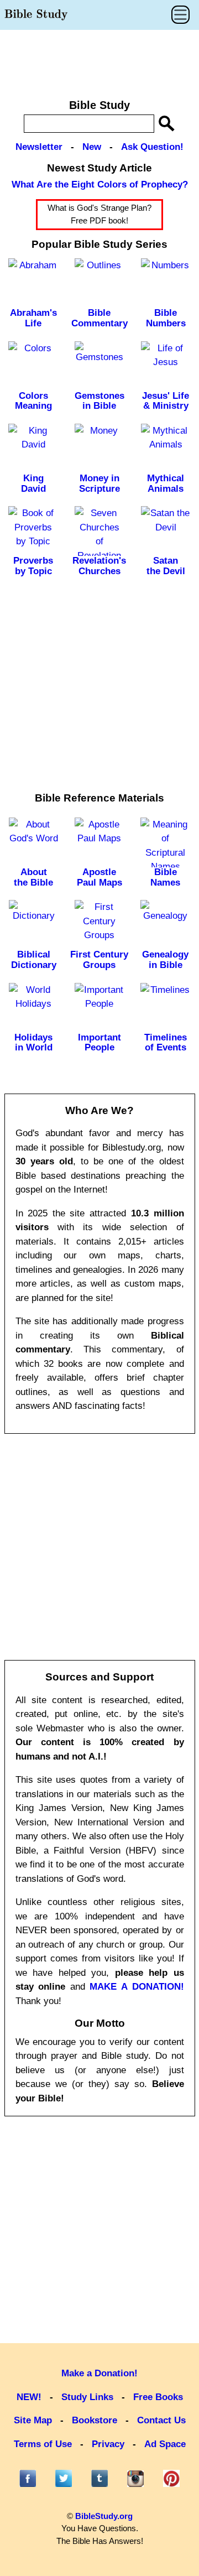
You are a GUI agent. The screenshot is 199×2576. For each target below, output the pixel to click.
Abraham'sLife (33, 318)
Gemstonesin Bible (99, 401)
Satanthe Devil (166, 566)
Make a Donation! (99, 2373)
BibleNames (165, 877)
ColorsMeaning (33, 401)
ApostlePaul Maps (99, 877)
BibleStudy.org (104, 2516)
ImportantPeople (99, 1043)
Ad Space (165, 2444)
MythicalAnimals (166, 483)
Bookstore (95, 2420)
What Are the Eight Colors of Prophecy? (100, 184)
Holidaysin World (33, 1043)
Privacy (108, 2444)
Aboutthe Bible (33, 877)
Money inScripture (99, 483)
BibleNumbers (166, 318)
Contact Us (161, 2420)
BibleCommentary (99, 318)
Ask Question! (152, 147)
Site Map (33, 2420)
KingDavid (33, 483)
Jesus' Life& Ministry (166, 401)
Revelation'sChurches (99, 566)
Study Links (87, 2397)
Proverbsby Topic (33, 566)
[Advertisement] (99, 59)
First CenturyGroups (99, 960)
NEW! (29, 2397)
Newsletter (39, 147)
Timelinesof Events (166, 1043)
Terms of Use (43, 2444)
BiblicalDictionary (34, 960)
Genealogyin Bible (165, 960)
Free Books (158, 2397)
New (92, 147)
